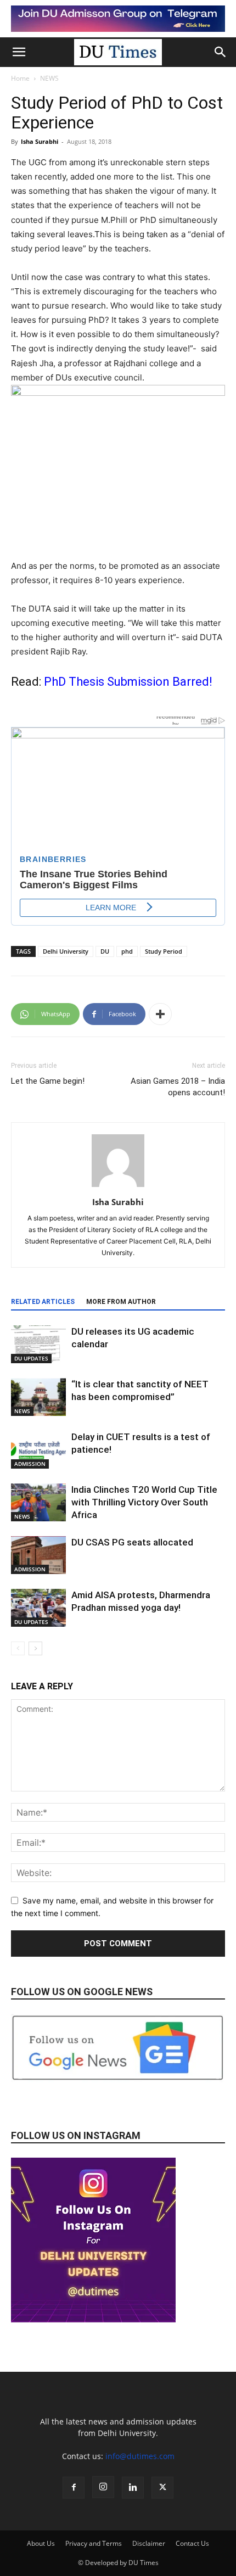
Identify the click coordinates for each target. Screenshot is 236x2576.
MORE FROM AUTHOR (121, 1302)
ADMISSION (30, 1464)
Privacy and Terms (94, 2543)
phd (127, 951)
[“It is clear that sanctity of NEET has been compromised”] (38, 1397)
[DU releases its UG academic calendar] (38, 1344)
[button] (19, 52)
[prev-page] (18, 1648)
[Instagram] (103, 2487)
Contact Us (192, 2543)
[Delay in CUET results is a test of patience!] (38, 1450)
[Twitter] (162, 2488)
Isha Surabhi (40, 141)
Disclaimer (149, 2543)
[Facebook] (74, 2488)
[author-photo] (118, 1187)
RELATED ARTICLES (43, 1302)
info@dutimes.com (140, 2456)
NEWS (49, 78)
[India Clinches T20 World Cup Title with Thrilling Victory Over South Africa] (38, 1502)
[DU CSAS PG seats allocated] (38, 1555)
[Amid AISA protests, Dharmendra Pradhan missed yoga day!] (38, 1608)
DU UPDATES (31, 1358)
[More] (160, 1014)
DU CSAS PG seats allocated (133, 1542)
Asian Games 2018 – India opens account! (178, 1087)
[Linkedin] (133, 2488)
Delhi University (66, 951)
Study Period (164, 951)
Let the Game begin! (48, 1081)
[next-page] (35, 1648)
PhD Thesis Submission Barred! (128, 682)
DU (105, 951)
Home (20, 78)
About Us (41, 2543)
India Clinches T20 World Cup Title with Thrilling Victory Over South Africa (144, 1502)
